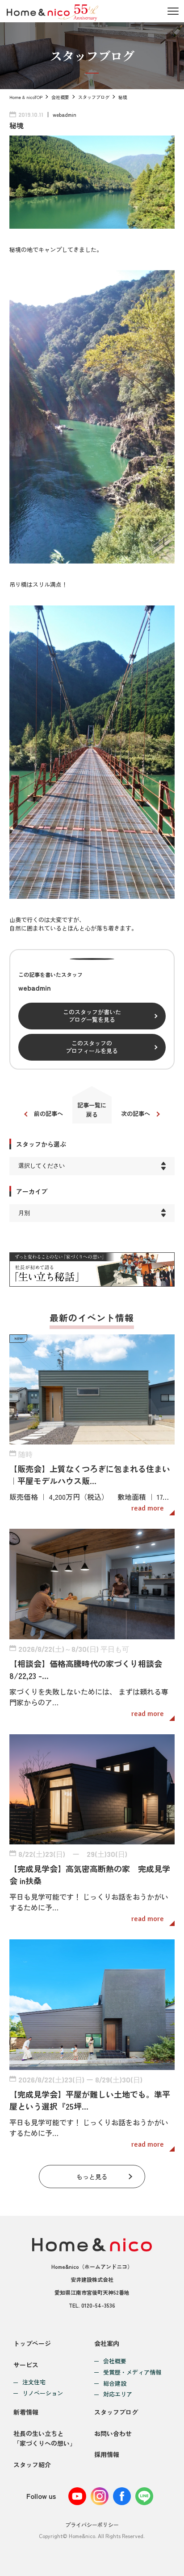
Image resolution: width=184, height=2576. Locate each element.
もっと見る (92, 2177)
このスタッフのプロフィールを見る (92, 1047)
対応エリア (118, 2394)
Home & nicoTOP (26, 97)
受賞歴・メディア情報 (132, 2372)
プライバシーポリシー (92, 2525)
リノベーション (43, 2393)
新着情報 (26, 2412)
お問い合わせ (113, 2433)
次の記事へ (136, 1113)
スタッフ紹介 (32, 2465)
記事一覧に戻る (92, 1110)
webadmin (65, 114)
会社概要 (60, 97)
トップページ (32, 2343)
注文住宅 (34, 2382)
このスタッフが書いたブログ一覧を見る (92, 1016)
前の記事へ (48, 1113)
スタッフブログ (94, 97)
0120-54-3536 (98, 2305)
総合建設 (115, 2384)
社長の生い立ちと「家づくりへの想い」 (45, 2438)
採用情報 (107, 2454)
